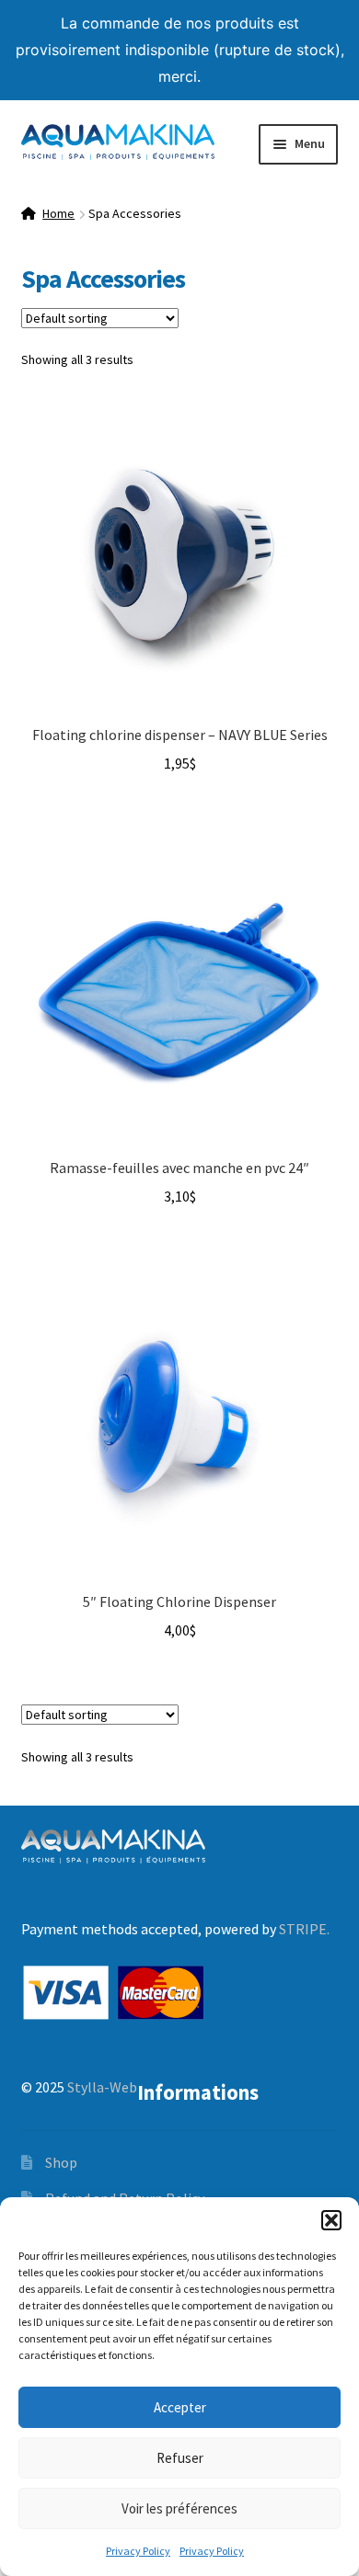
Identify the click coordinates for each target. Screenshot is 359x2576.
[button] (331, 2220)
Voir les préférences (179, 2508)
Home (58, 213)
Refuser (180, 2458)
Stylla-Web (102, 2087)
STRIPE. (304, 1929)
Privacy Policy (138, 2551)
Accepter (180, 2407)
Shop (61, 2162)
